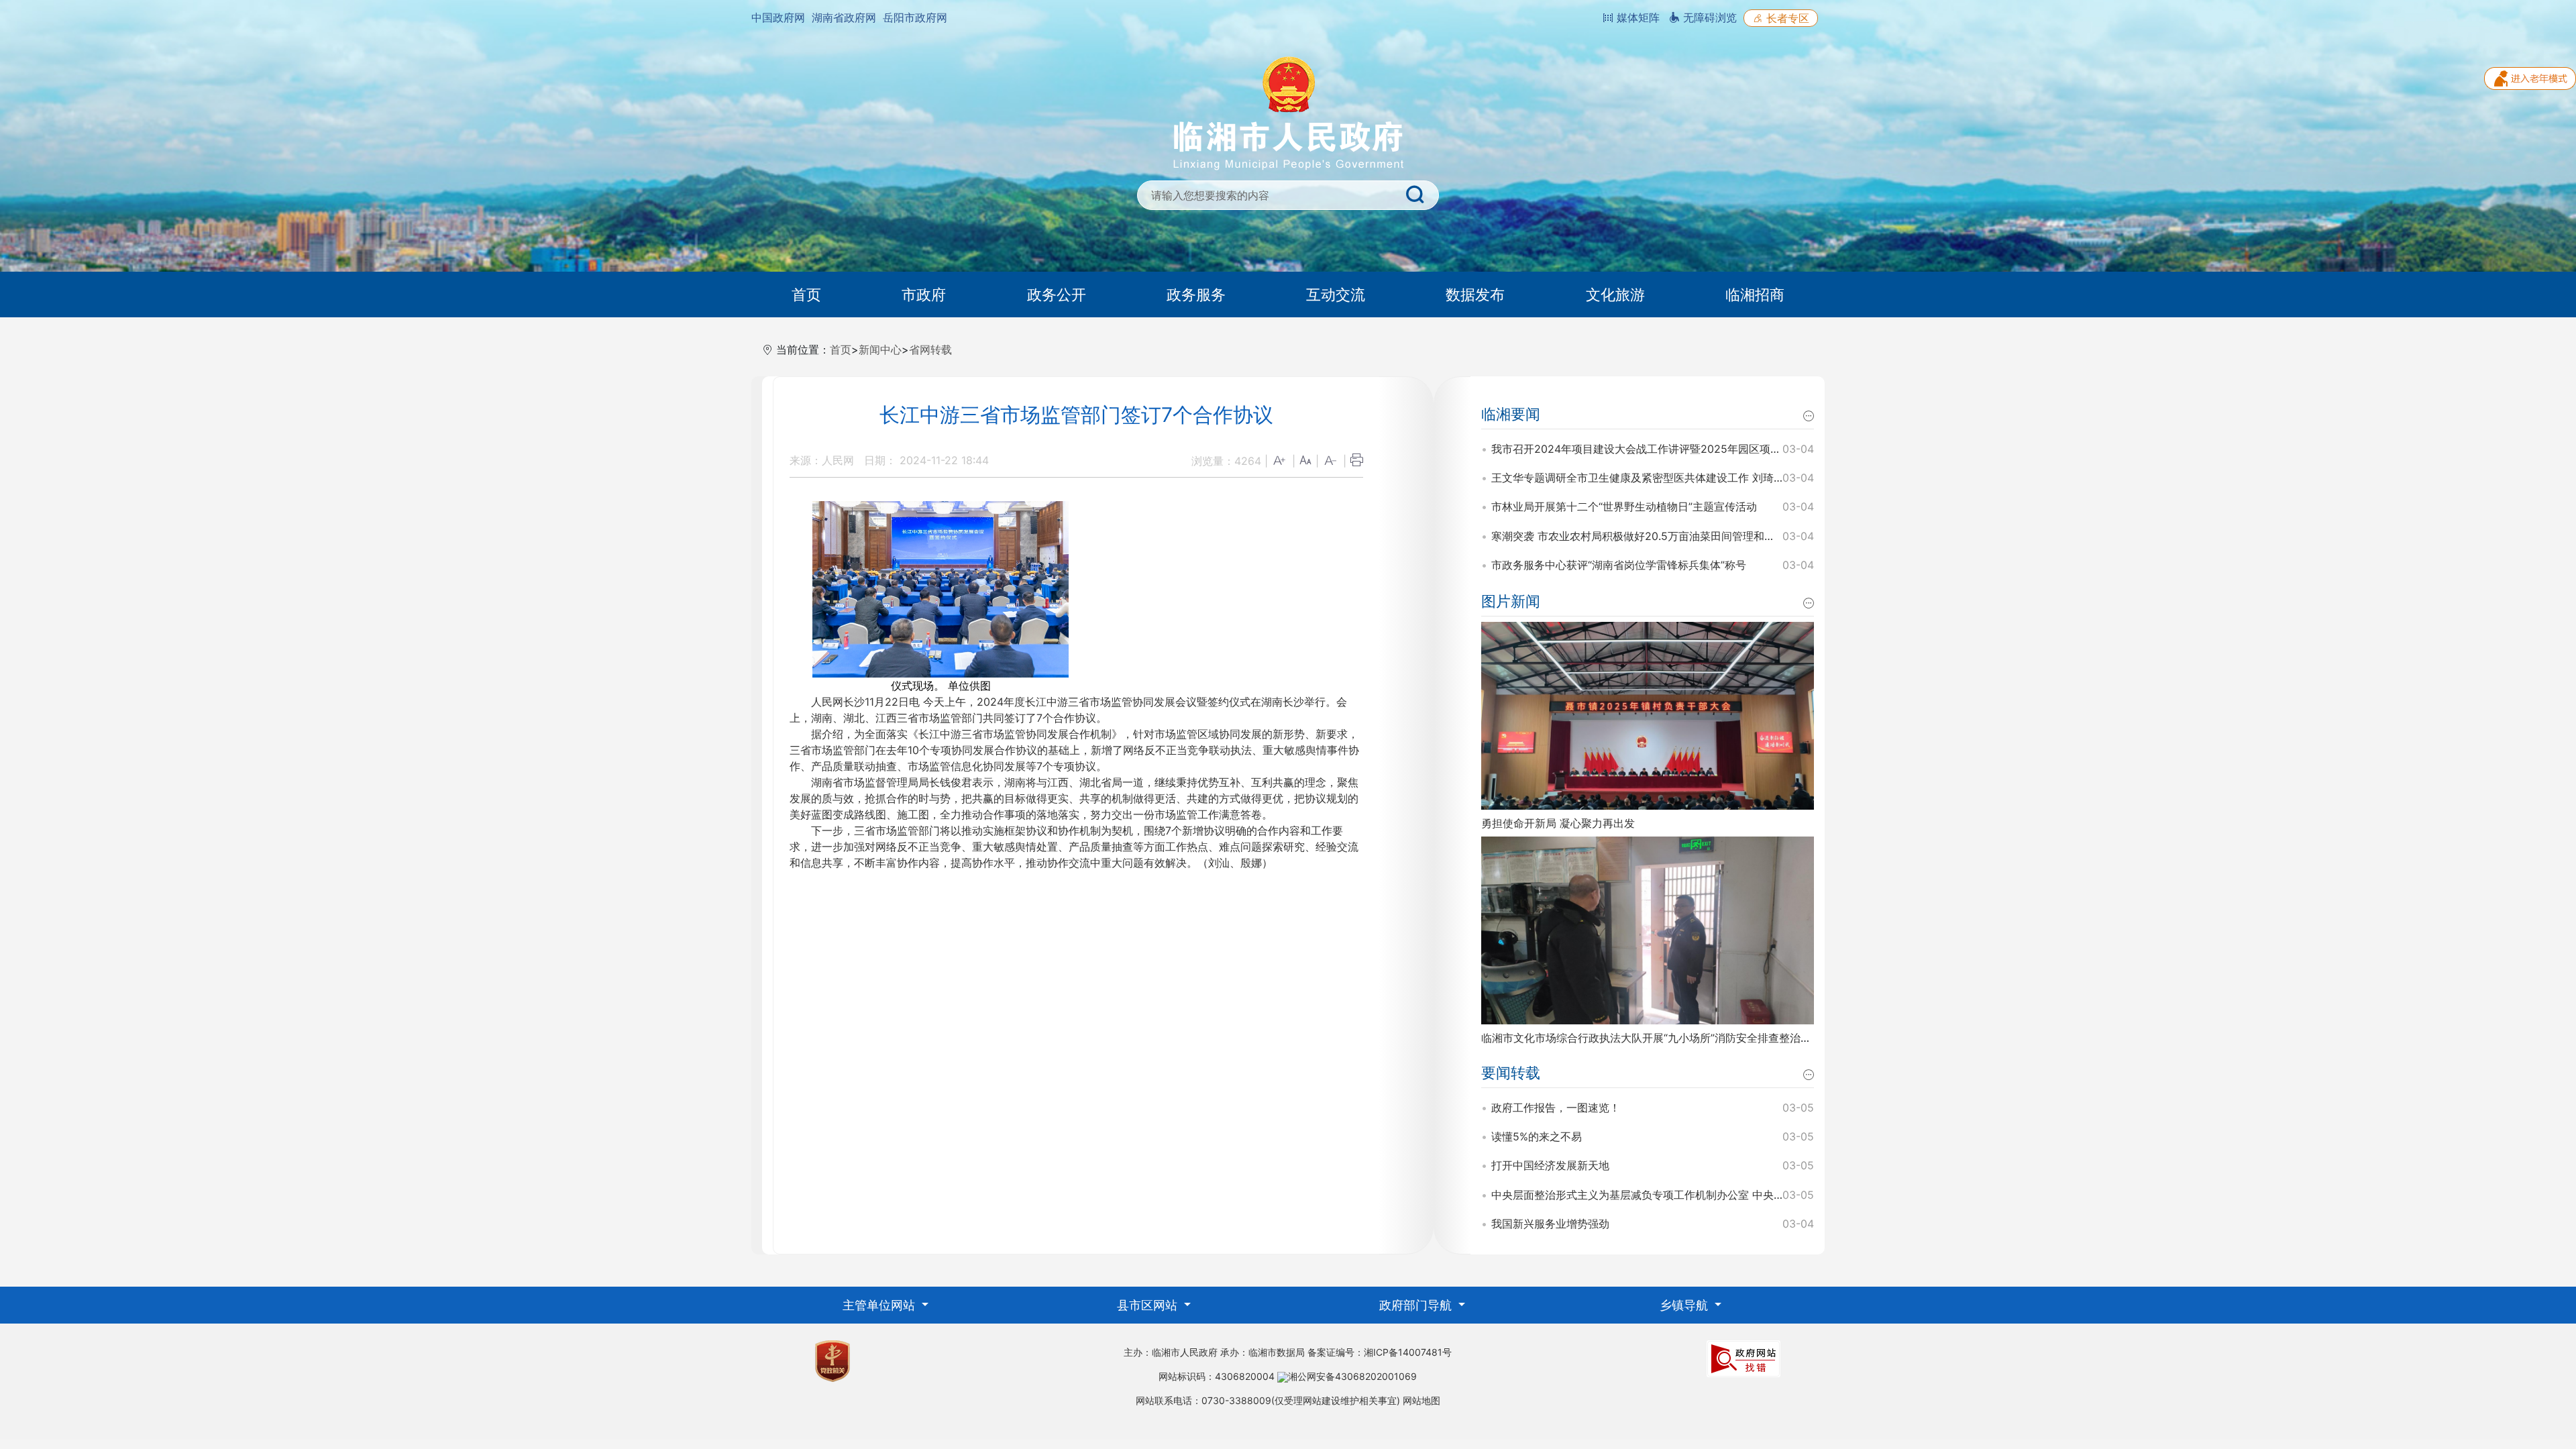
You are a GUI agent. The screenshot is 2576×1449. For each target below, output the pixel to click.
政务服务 (1196, 294)
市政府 (924, 294)
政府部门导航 (1417, 1305)
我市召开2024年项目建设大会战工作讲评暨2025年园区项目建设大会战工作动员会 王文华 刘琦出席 (1731, 449)
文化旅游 (1615, 294)
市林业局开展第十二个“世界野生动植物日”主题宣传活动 (1624, 506)
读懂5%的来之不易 (1537, 1136)
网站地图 (1421, 1400)
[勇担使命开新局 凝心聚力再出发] (1648, 714)
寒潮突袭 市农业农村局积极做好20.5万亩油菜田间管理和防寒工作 (1649, 536)
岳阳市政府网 (915, 17)
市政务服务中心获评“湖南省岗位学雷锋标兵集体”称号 (1619, 565)
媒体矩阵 (1636, 17)
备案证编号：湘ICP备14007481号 (1380, 1352)
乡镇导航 (1685, 1305)
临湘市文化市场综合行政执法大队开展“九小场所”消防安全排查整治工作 (1652, 1038)
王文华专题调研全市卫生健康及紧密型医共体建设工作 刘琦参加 (1643, 478)
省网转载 (930, 350)
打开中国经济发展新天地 (1550, 1165)
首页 (806, 294)
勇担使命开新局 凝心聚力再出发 (1558, 823)
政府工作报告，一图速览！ (1556, 1108)
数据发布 (1475, 294)
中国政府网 (778, 17)
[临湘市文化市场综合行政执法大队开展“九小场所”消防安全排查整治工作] (1648, 929)
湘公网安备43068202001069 (1352, 1376)
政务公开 (1057, 294)
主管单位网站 (880, 1305)
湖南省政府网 (844, 17)
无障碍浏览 (1708, 17)
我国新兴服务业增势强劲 (1550, 1224)
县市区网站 (1149, 1305)
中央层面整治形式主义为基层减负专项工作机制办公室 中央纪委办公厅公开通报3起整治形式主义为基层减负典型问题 (1770, 1195)
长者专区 (1786, 18)
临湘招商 (1755, 294)
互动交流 (1336, 294)
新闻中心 (880, 350)
